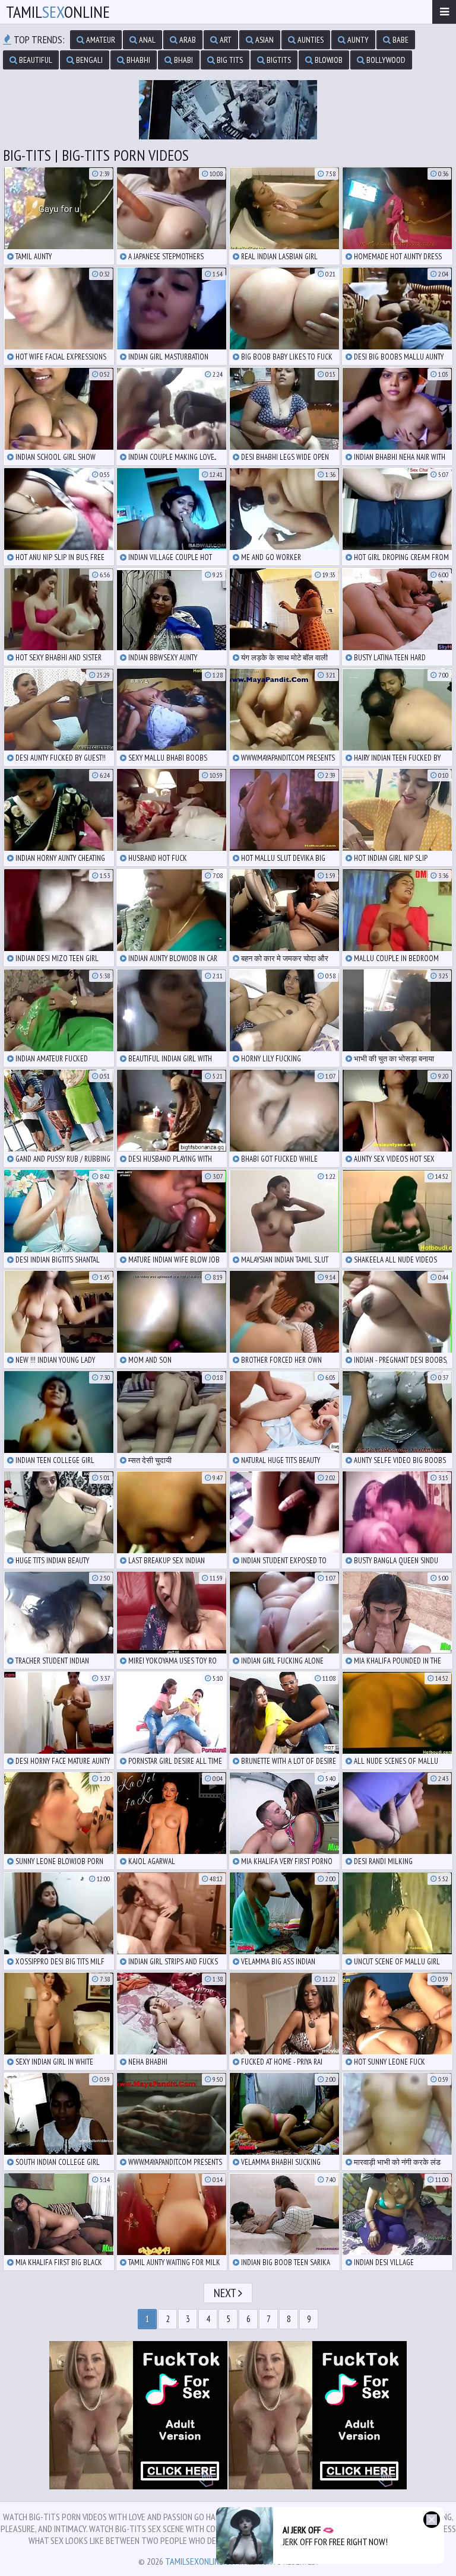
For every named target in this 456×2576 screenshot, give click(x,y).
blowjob (328, 60)
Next (226, 2293)
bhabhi (137, 60)
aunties (310, 40)
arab (187, 40)
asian (264, 40)
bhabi (183, 60)
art (225, 40)
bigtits (278, 60)
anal (146, 40)
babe (400, 40)
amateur (100, 40)
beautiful (35, 60)
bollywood (385, 60)
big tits (229, 60)
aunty (357, 40)
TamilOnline (58, 12)
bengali (88, 60)
